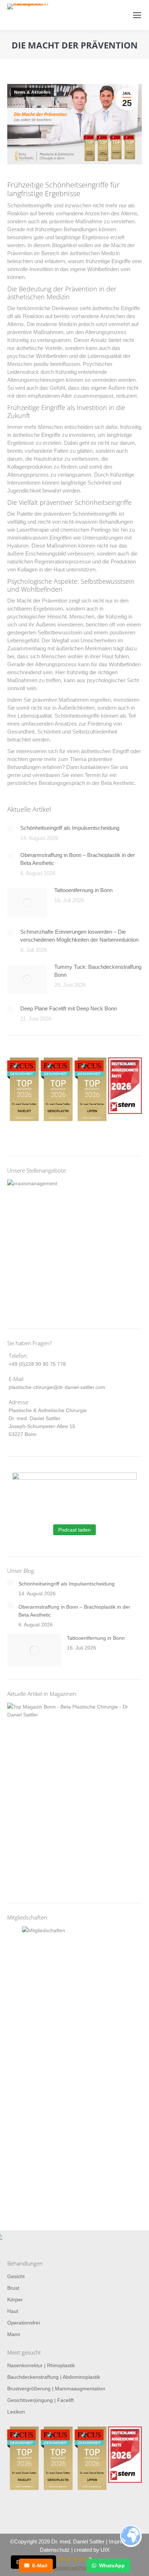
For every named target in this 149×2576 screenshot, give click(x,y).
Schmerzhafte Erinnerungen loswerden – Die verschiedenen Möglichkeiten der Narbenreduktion (79, 936)
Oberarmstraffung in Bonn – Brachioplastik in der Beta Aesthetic (78, 859)
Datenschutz (55, 2550)
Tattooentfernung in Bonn (83, 890)
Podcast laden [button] (74, 1530)
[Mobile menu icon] (137, 15)
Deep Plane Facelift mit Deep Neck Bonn (69, 1008)
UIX (105, 2550)
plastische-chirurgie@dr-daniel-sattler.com (57, 1387)
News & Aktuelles (32, 92)
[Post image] (10, 829)
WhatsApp (112, 2566)
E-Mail (40, 2566)
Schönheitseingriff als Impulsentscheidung (70, 828)
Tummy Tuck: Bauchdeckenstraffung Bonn (98, 971)
